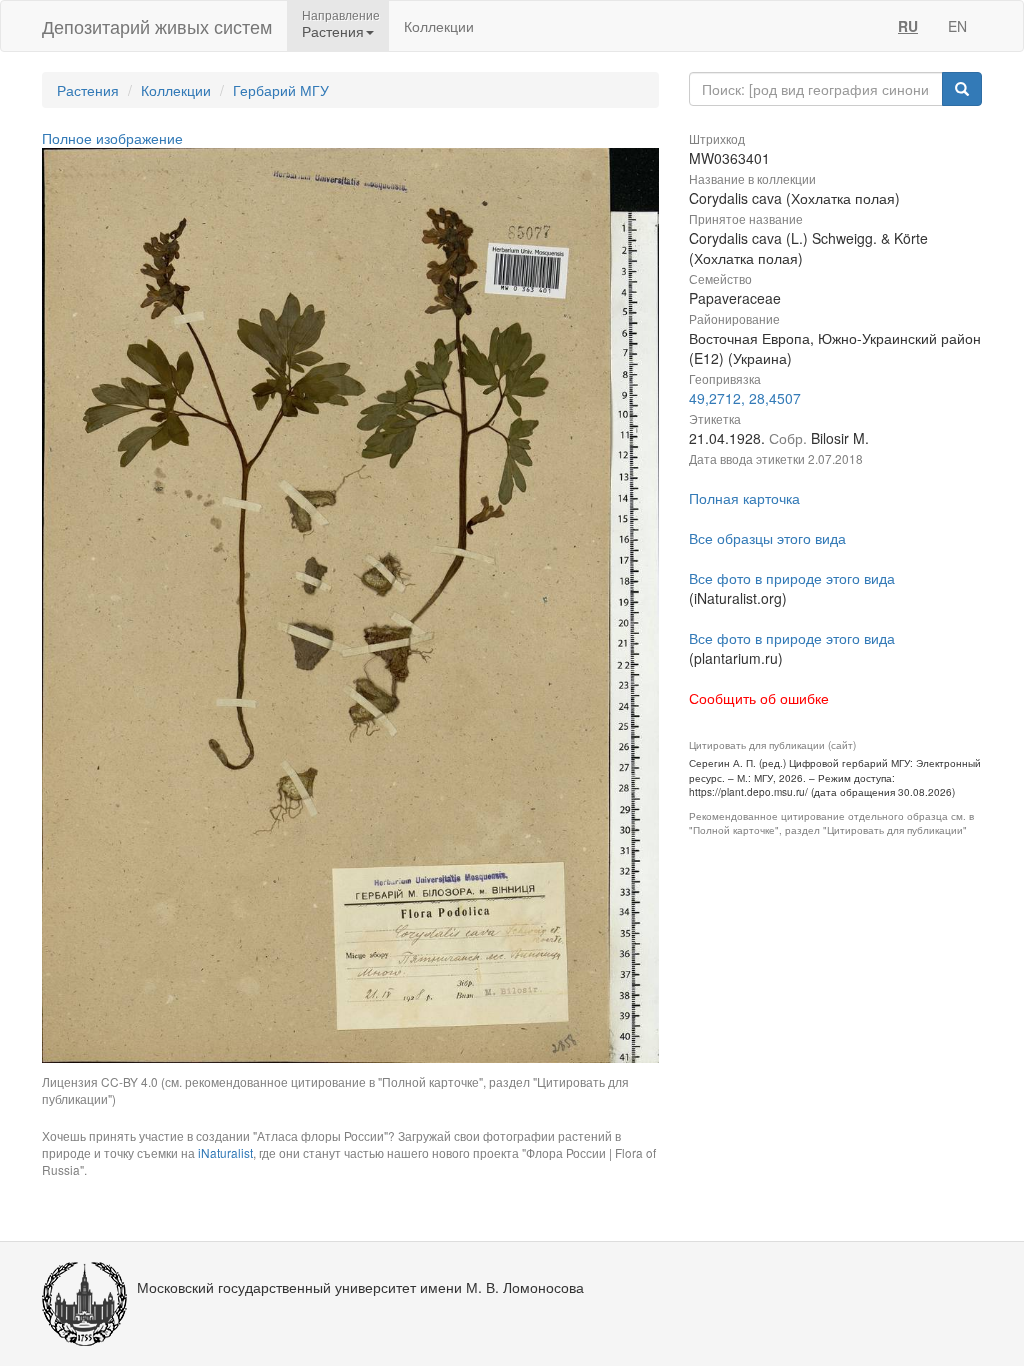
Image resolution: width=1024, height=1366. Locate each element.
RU (908, 26)
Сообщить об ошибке (759, 698)
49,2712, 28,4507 (745, 398)
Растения (88, 90)
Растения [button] (333, 31)
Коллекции (439, 26)
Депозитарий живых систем (157, 26)
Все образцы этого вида (767, 538)
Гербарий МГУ (281, 90)
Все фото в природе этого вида (792, 578)
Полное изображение (112, 138)
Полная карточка (744, 498)
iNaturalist (225, 1152)
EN (957, 26)
